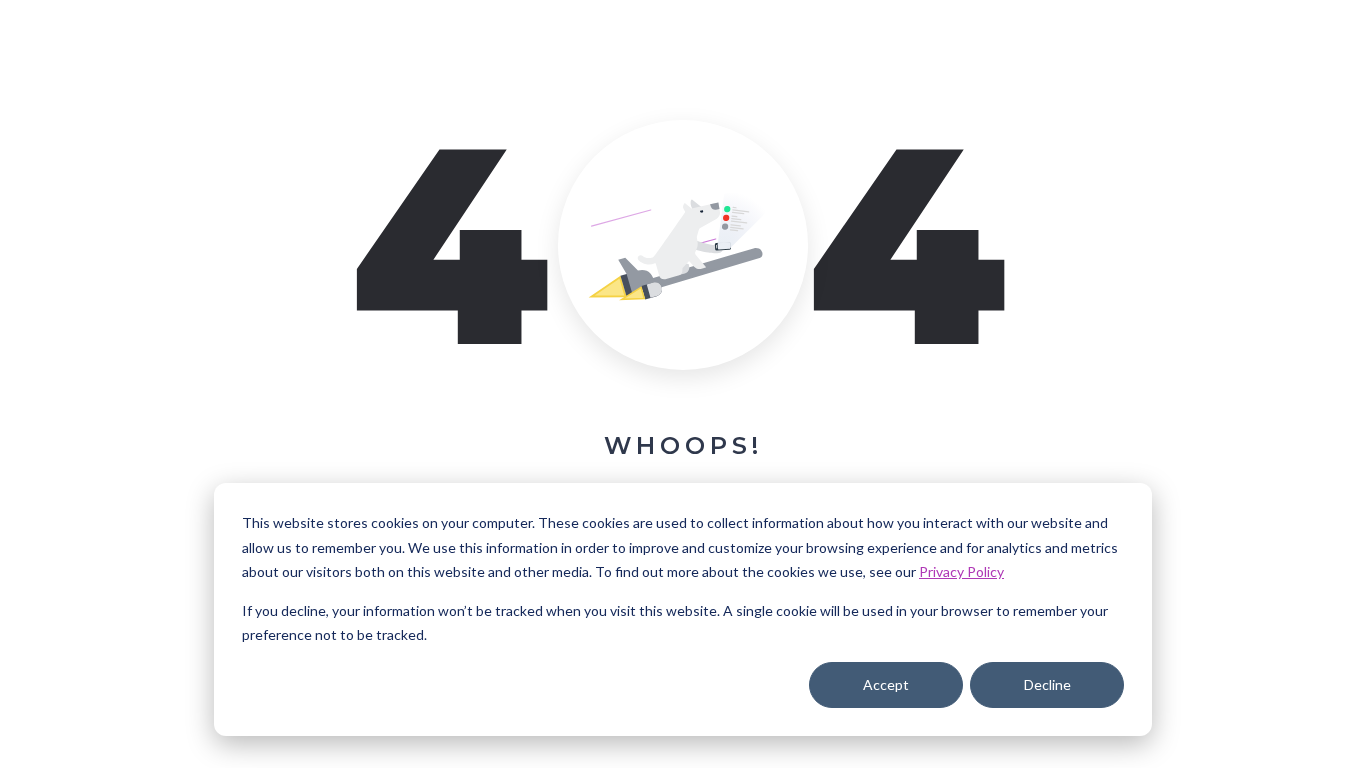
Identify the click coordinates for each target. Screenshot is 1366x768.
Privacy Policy (961, 571)
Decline (1047, 684)
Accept (886, 684)
